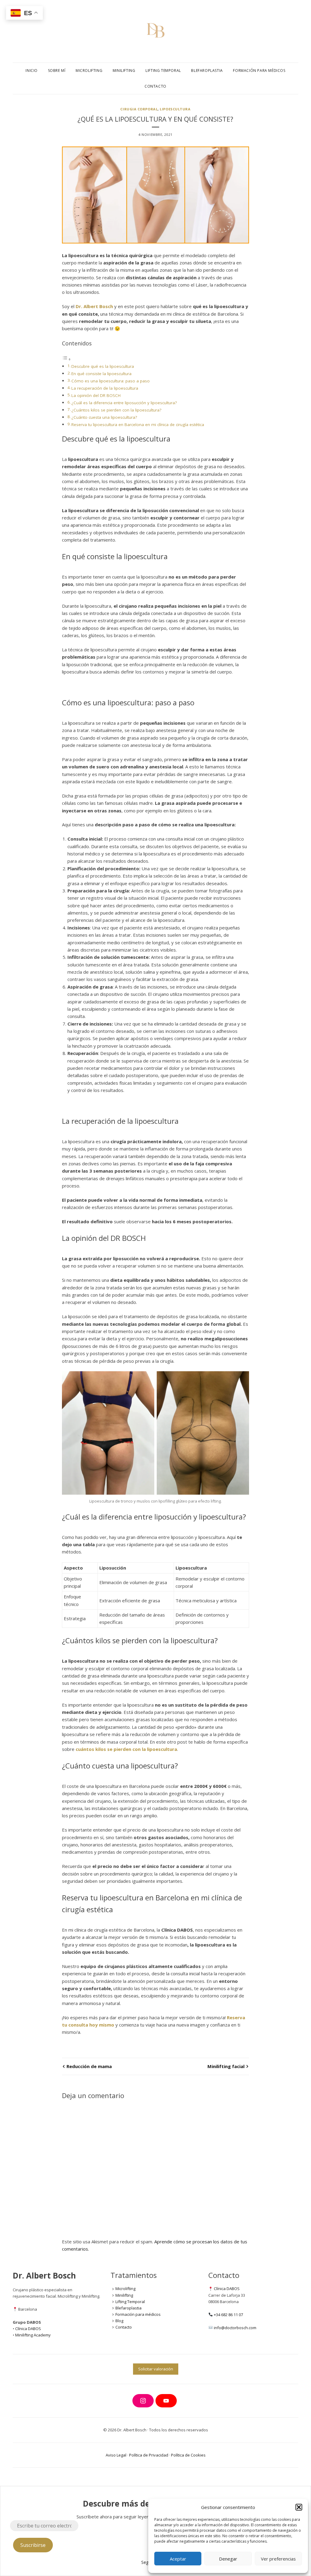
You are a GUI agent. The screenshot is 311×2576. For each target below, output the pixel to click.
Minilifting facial (226, 2066)
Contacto (155, 86)
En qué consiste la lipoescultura (101, 374)
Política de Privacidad (149, 2455)
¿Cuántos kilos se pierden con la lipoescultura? (116, 410)
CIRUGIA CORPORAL (139, 109)
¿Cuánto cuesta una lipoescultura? (104, 417)
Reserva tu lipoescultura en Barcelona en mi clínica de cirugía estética (138, 425)
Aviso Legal (116, 2455)
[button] (299, 2507)
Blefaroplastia (207, 71)
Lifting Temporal (163, 71)
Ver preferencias (278, 2559)
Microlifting (89, 71)
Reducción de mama (89, 2066)
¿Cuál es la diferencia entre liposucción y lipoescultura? (124, 403)
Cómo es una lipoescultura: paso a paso (111, 381)
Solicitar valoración (156, 2369)
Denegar (228, 2559)
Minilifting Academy (33, 2335)
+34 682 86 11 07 (228, 2315)
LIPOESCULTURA (175, 109)
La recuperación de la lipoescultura (105, 388)
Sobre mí (57, 71)
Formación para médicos (259, 71)
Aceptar (178, 2559)
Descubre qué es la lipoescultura (103, 366)
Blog (119, 2321)
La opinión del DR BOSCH (96, 395)
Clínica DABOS (28, 2329)
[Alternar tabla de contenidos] (67, 359)
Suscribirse (33, 2545)
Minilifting (124, 71)
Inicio (32, 71)
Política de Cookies (188, 2455)
